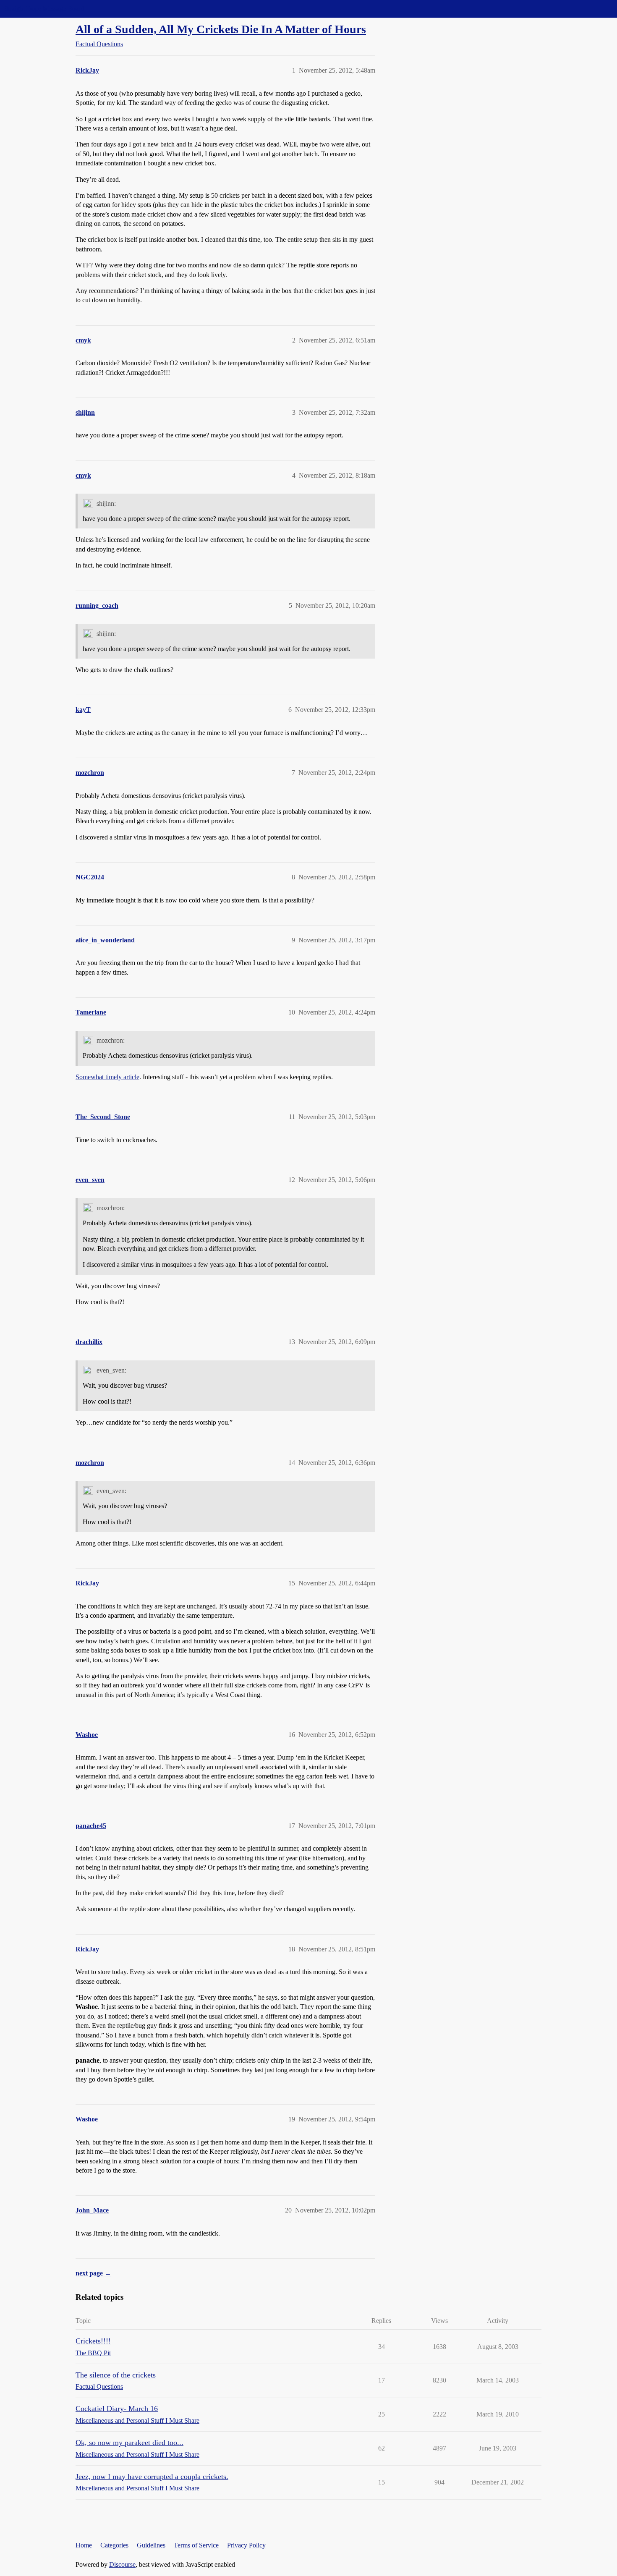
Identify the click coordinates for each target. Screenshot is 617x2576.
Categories (114, 2545)
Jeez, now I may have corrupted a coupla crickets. (152, 2477)
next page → (93, 2273)
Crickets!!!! (93, 2341)
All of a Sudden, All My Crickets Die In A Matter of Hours (221, 29)
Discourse (122, 2564)
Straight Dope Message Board (44, 9)
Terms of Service (196, 2545)
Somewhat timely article (107, 1077)
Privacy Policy (246, 2545)
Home (84, 2545)
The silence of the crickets (116, 2375)
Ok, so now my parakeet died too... (129, 2443)
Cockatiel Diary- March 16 (117, 2409)
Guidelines (151, 2545)
